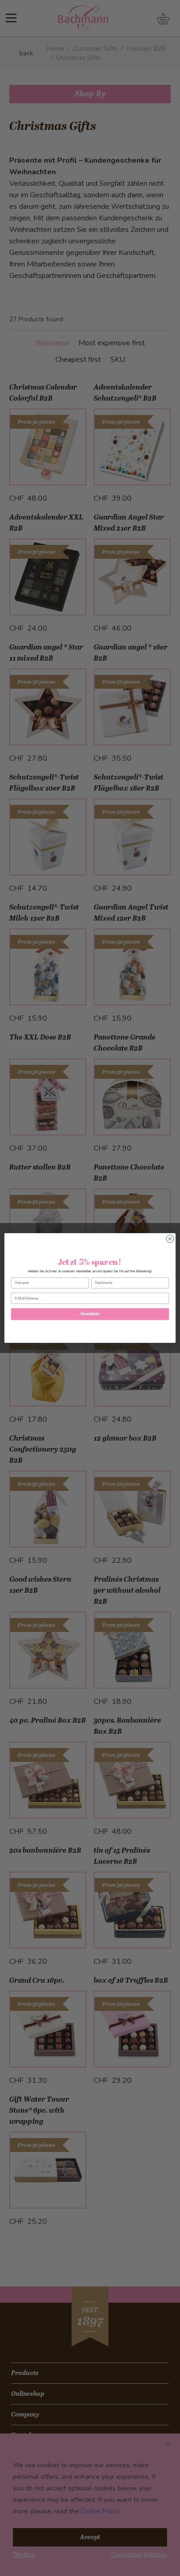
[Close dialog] (170, 1239)
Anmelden (90, 1314)
